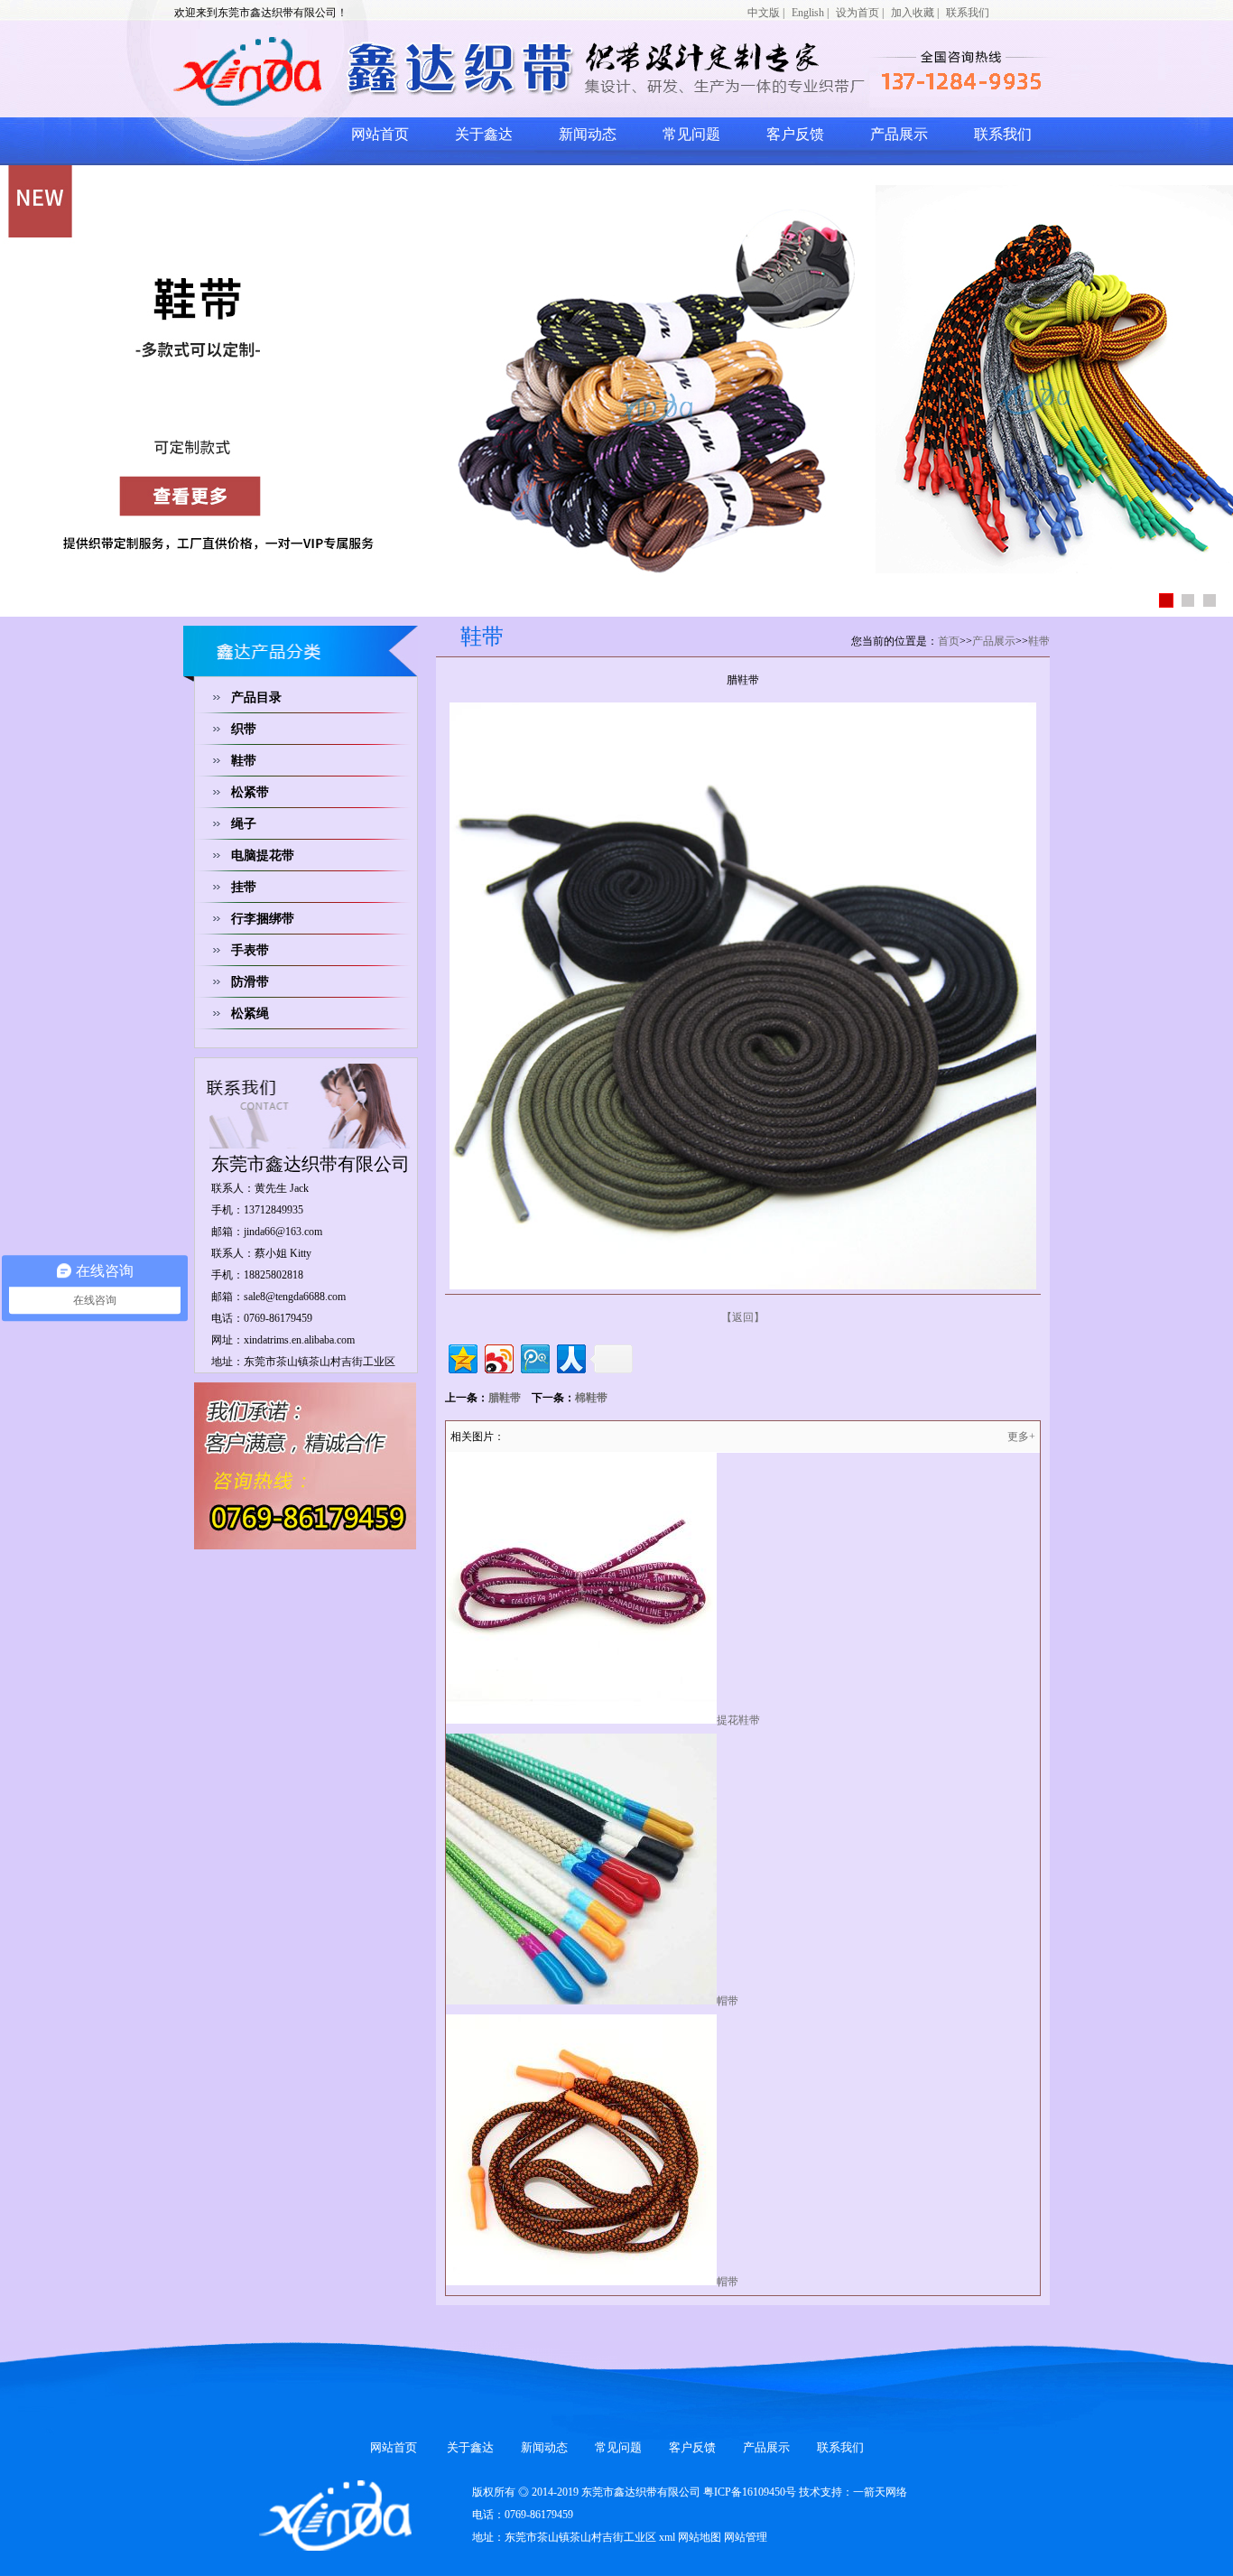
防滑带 (250, 982)
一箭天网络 (880, 2492)
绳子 (244, 824)
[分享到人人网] (570, 1357)
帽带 (728, 2001)
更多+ (1021, 1437)
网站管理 (746, 2537)
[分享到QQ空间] (462, 1357)
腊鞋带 (505, 1398)
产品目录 (256, 697)
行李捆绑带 (263, 919)
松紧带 (250, 792)
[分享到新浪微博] (498, 1357)
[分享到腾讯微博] (534, 1357)
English (808, 13)
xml (667, 2537)
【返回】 (743, 1317)
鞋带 (244, 761)
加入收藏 (913, 13)
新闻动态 (588, 134)
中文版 (764, 13)
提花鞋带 (738, 1720)
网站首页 (380, 134)
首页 (949, 641)
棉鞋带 (591, 1398)
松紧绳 (250, 1014)
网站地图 (700, 2537)
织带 (244, 729)
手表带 (250, 950)
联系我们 (968, 13)
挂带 (244, 887)
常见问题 (691, 134)
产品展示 (899, 134)
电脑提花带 (263, 856)
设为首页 (858, 13)
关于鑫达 (484, 134)
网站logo (395, 70)
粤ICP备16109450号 (750, 2492)
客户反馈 (795, 134)
